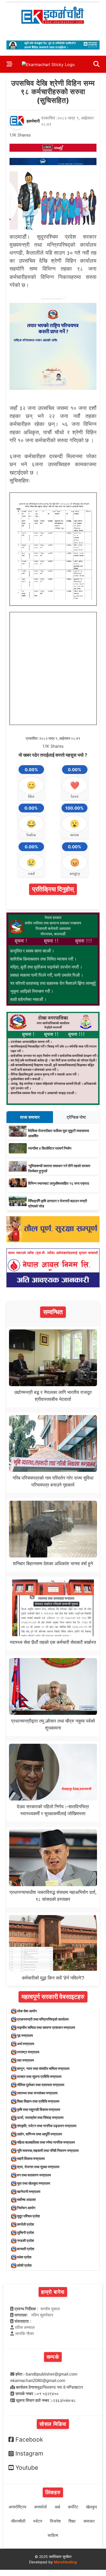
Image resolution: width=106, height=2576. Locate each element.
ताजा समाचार (30, 1117)
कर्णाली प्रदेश (25, 2224)
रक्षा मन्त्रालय (25, 2060)
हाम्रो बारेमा (53, 2292)
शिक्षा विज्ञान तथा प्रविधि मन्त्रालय (38, 2101)
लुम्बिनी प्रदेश (25, 2232)
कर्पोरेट (73, 2507)
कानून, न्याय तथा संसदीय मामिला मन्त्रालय (43, 2068)
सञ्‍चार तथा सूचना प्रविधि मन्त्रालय (39, 2076)
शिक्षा (72, 2521)
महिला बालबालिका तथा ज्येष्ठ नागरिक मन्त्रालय (46, 2142)
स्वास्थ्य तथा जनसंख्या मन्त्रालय (37, 2093)
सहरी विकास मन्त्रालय (31, 2158)
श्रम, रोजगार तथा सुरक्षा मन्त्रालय (38, 2167)
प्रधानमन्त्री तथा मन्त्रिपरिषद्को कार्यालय (43, 2019)
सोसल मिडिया (53, 2424)
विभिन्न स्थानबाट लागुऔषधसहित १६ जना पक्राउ (59, 1183)
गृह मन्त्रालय (25, 2035)
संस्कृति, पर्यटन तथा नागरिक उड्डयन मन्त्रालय (47, 2126)
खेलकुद (91, 2507)
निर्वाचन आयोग (26, 2208)
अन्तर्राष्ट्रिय (17, 2507)
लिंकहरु (53, 2492)
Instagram (29, 2453)
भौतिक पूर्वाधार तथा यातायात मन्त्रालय (41, 2085)
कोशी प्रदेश (24, 2265)
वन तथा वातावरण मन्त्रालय (34, 2175)
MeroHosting (65, 2562)
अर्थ (57, 2507)
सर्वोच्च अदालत (26, 2199)
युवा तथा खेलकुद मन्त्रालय (34, 2183)
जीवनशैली (18, 2521)
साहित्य (53, 2535)
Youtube (27, 2468)
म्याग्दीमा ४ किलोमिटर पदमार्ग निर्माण (50, 1148)
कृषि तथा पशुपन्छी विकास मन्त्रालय (39, 2109)
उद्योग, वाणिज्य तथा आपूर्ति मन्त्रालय (39, 2134)
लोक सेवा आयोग (27, 2011)
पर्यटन (38, 2521)
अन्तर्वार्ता (40, 2507)
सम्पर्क (53, 2357)
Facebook (29, 2440)
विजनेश (55, 2521)
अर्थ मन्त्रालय (26, 2044)
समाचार (89, 2521)
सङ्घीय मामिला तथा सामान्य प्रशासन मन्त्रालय (46, 2027)
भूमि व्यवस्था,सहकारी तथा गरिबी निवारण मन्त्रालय (48, 2150)
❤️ (75, 785)
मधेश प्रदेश (24, 2257)
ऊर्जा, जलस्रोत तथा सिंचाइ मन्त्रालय (40, 2117)
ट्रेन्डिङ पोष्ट (76, 1117)
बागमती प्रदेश (26, 2249)
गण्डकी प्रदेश (25, 2240)
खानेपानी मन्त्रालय (29, 2191)
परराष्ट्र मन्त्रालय (28, 2052)
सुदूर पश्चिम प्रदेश (28, 2216)
